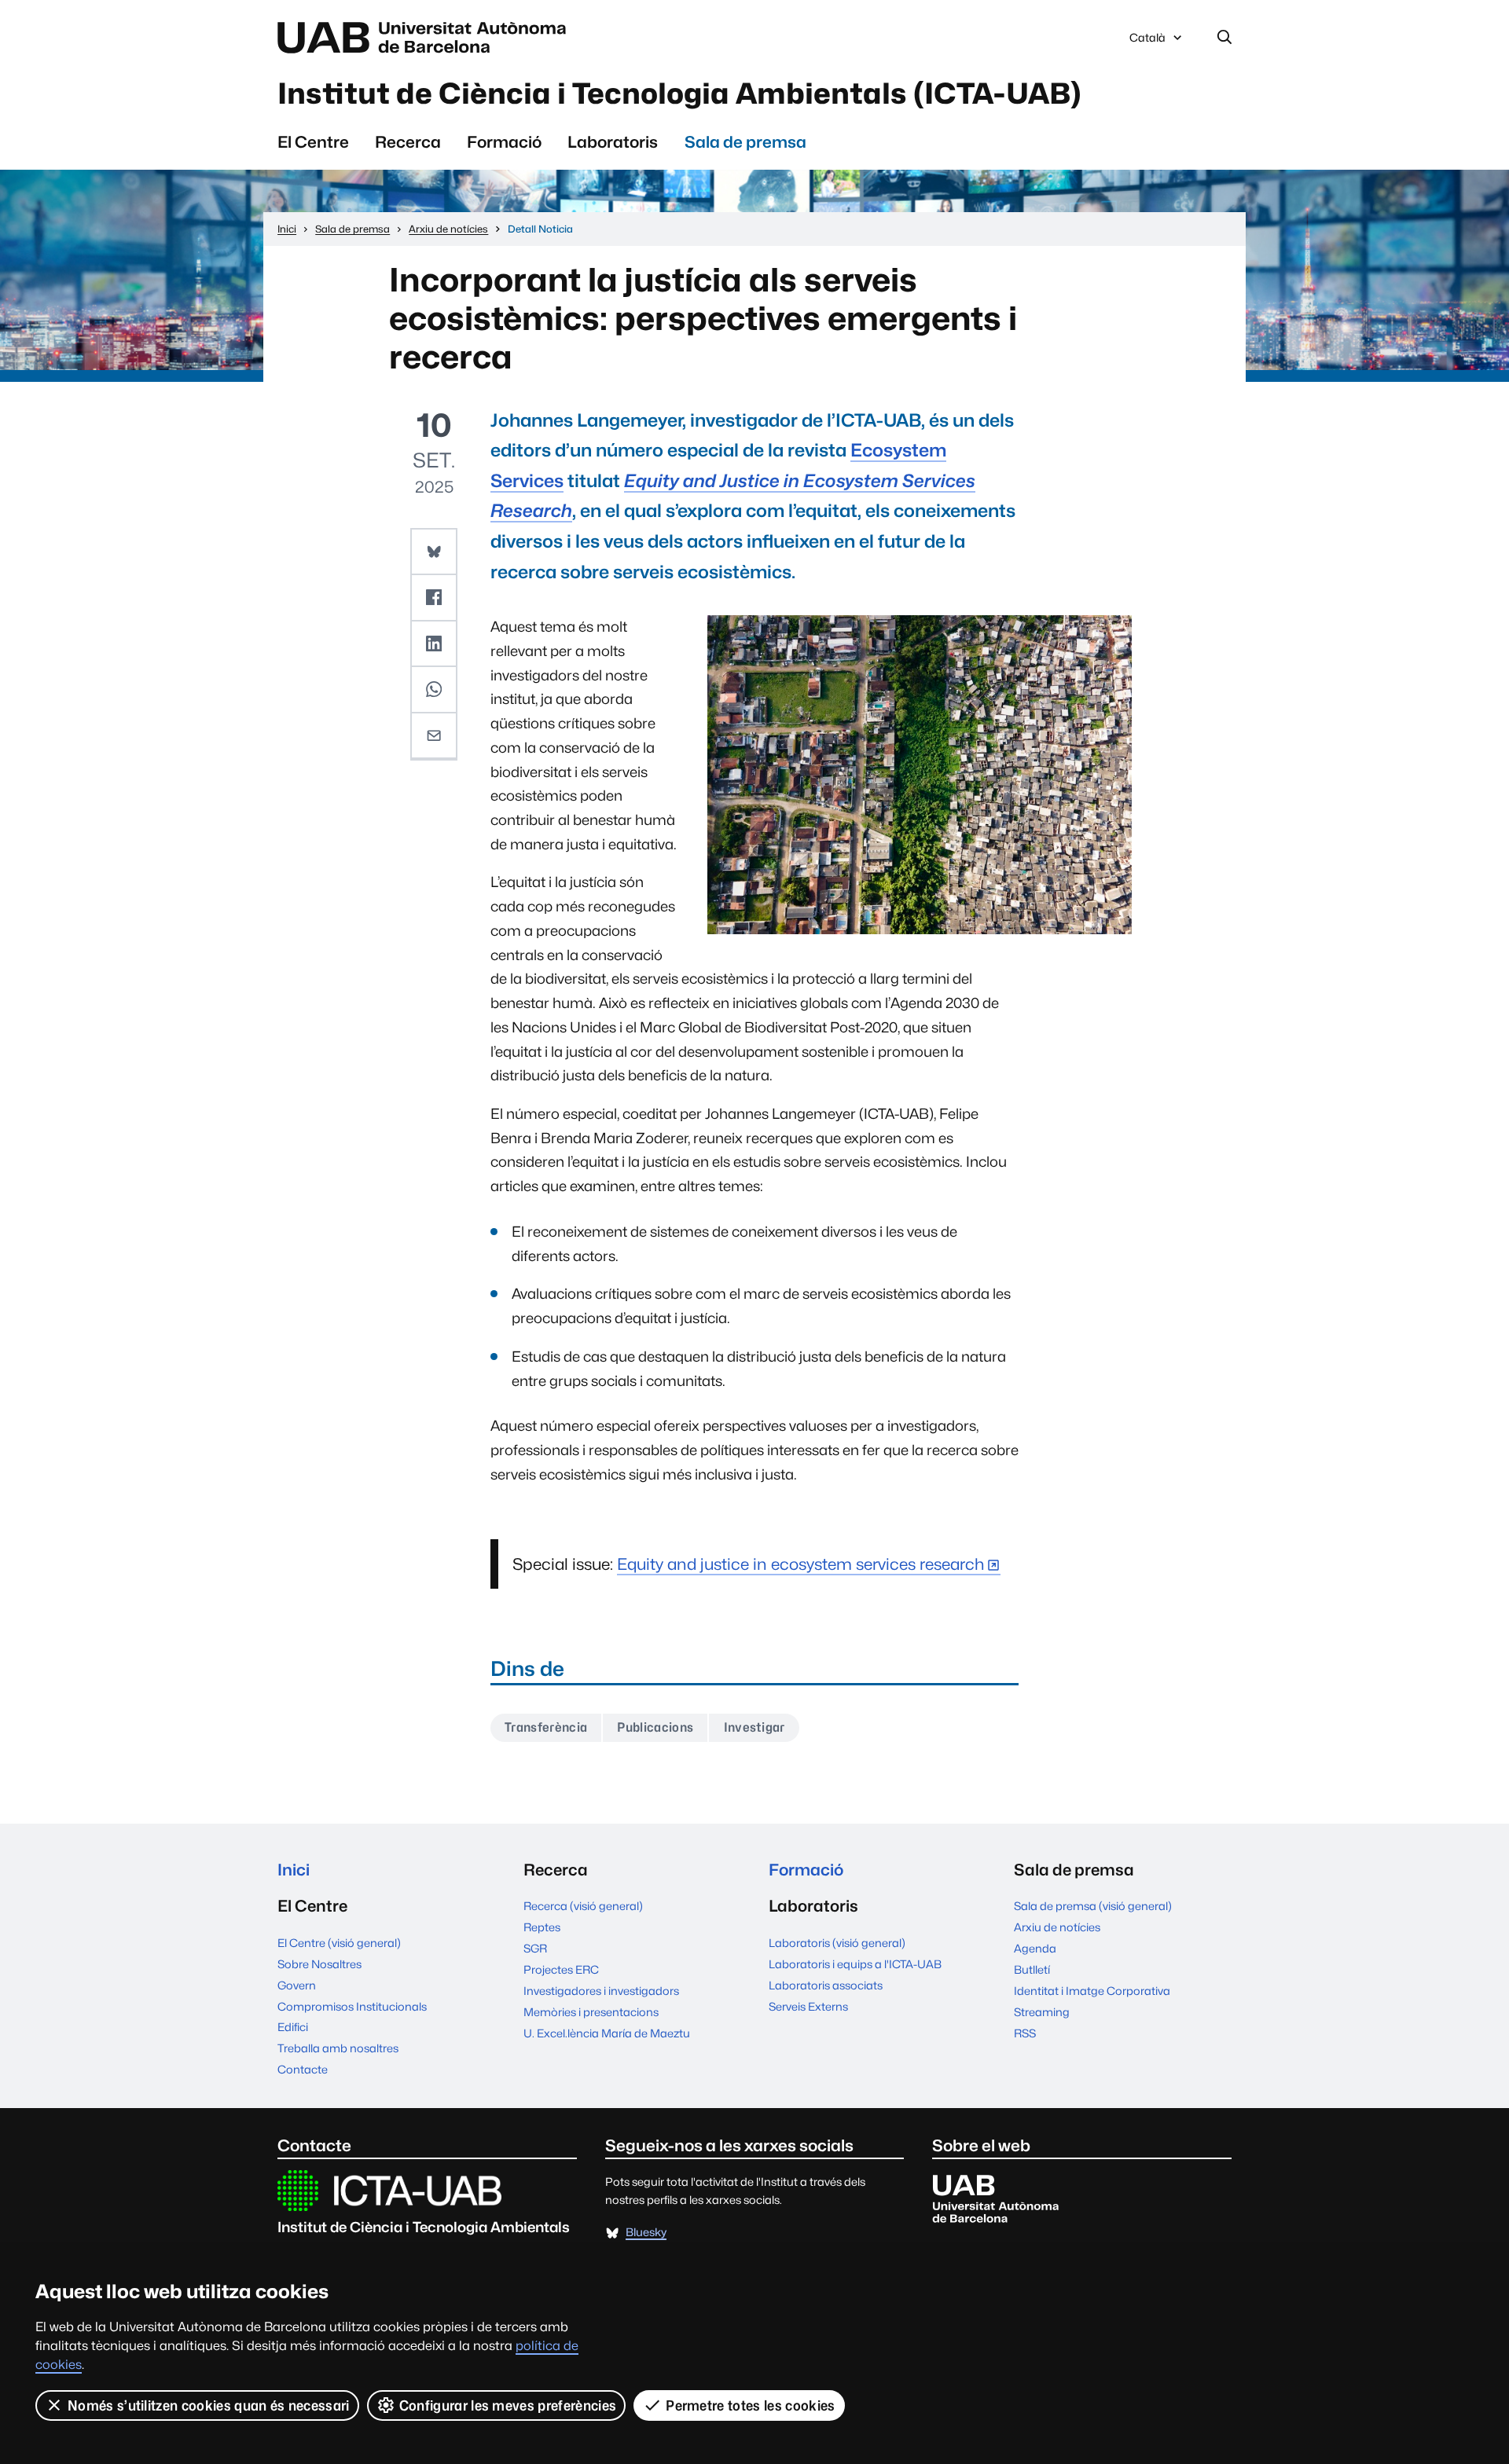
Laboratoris (613, 142)
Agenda (1035, 1948)
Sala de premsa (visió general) (1093, 1906)
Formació (504, 142)
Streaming (1042, 2012)
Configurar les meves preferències (508, 2405)
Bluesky (646, 2233)
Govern (297, 1985)
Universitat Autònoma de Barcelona (426, 38)
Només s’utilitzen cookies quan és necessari (209, 2405)
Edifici (293, 2027)
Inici (294, 1870)
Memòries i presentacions (591, 2012)
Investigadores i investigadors (601, 1991)
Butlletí (1032, 1969)
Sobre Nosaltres (319, 1964)
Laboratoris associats (826, 1985)
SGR (535, 1948)
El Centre (313, 142)
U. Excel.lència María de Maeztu (607, 2033)
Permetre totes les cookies (750, 2405)
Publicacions (655, 1727)
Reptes (542, 1927)
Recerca (408, 142)
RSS (1025, 2033)
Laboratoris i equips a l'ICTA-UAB (855, 1964)
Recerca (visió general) (583, 1906)
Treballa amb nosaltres (338, 2048)
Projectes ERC (561, 1969)
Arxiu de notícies (1057, 1927)
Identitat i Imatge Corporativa (1092, 1991)
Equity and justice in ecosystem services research (801, 1564)
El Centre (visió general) (339, 1943)
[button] (434, 552)
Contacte (303, 2069)
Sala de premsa (745, 142)
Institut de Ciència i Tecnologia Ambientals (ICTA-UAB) (679, 93)
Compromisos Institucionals (352, 2006)
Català (1147, 42)
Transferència (546, 1727)
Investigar (754, 1727)
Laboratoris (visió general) (837, 1943)
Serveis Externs (808, 2006)
